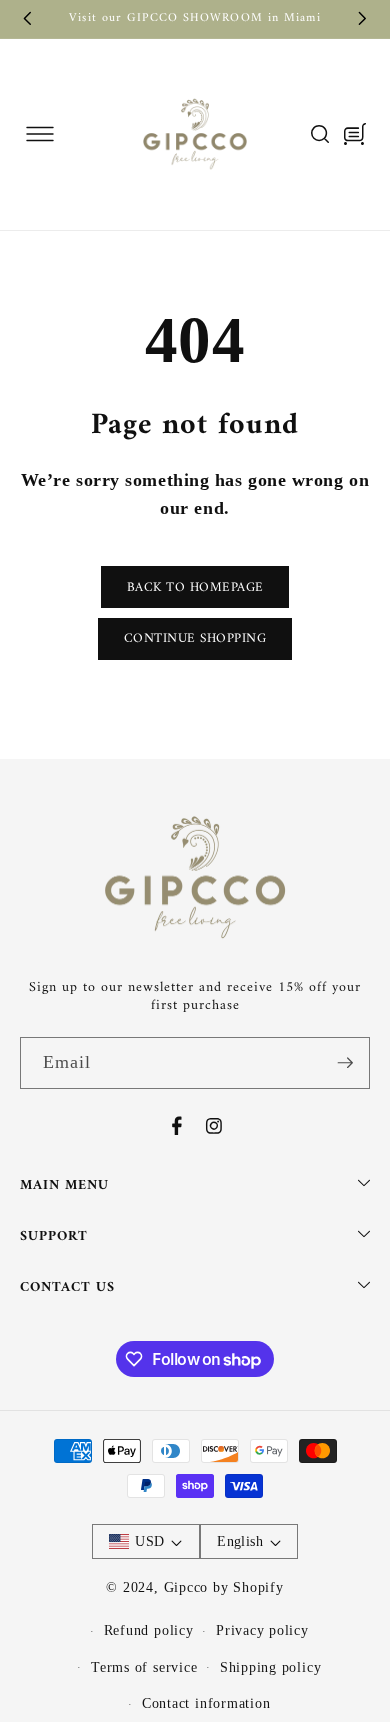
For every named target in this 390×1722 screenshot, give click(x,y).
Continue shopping (195, 638)
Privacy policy (262, 1630)
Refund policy (149, 1630)
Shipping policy (271, 1667)
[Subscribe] (345, 1063)
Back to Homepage (195, 587)
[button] (39, 134)
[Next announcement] (363, 19)
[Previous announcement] (28, 19)
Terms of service (144, 1667)
